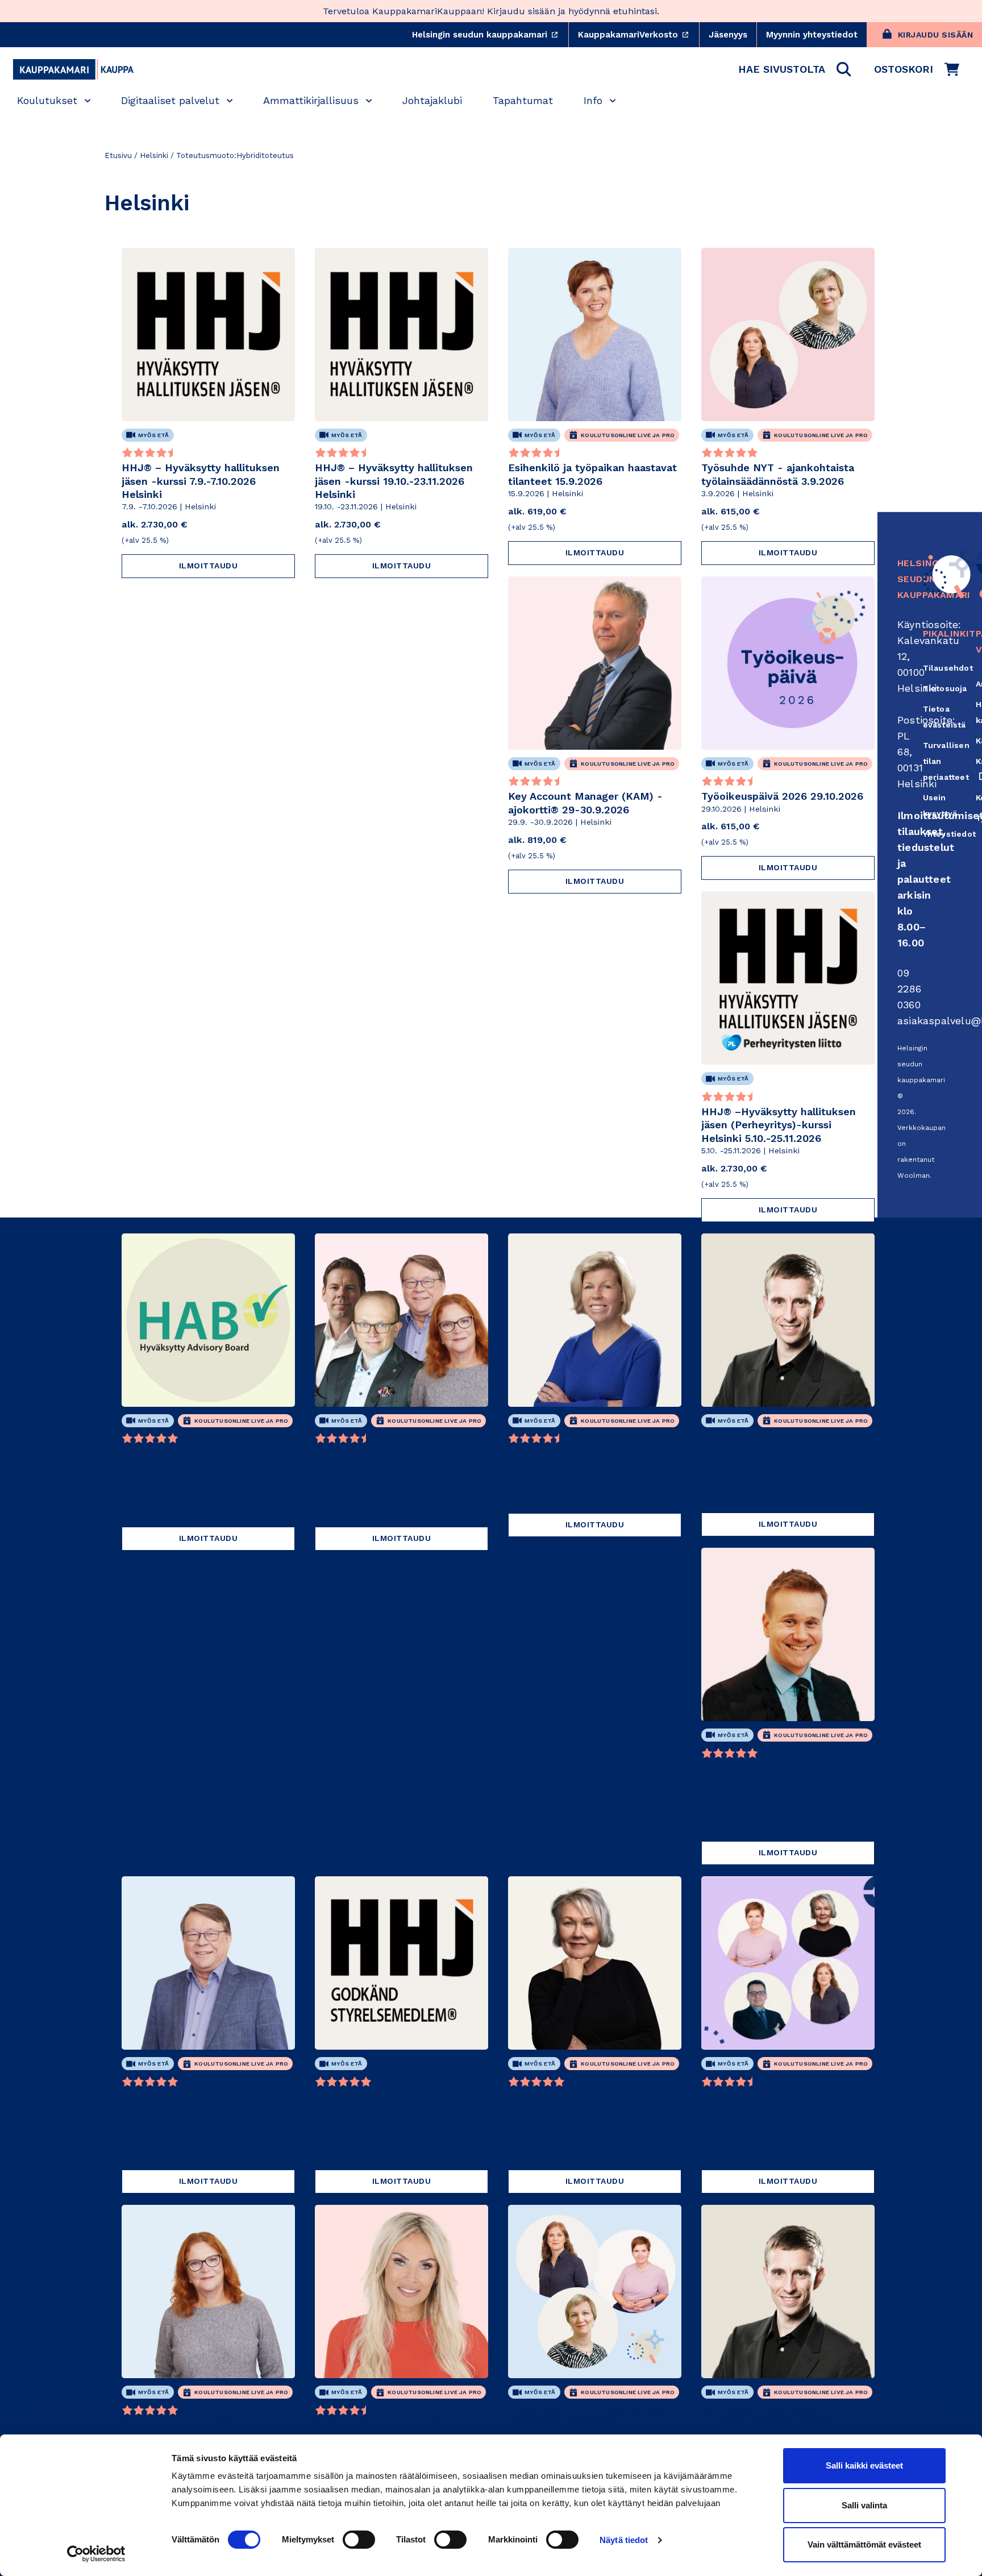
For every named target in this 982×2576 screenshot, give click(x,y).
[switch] (359, 2540)
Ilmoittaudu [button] (209, 566)
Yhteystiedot (949, 834)
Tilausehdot (948, 668)
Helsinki (154, 155)
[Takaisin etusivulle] (73, 69)
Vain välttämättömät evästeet (864, 2544)
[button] (795, 69)
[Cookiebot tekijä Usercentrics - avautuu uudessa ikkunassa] (96, 2554)
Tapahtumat (523, 100)
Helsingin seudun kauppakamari (490, 35)
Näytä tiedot (624, 2540)
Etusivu (118, 155)
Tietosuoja (945, 688)
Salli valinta (864, 2505)
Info (593, 100)
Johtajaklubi (432, 100)
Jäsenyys (728, 35)
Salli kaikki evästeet (864, 2465)
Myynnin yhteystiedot (812, 35)
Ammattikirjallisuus (311, 100)
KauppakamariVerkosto (638, 35)
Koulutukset (47, 100)
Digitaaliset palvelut (170, 100)
